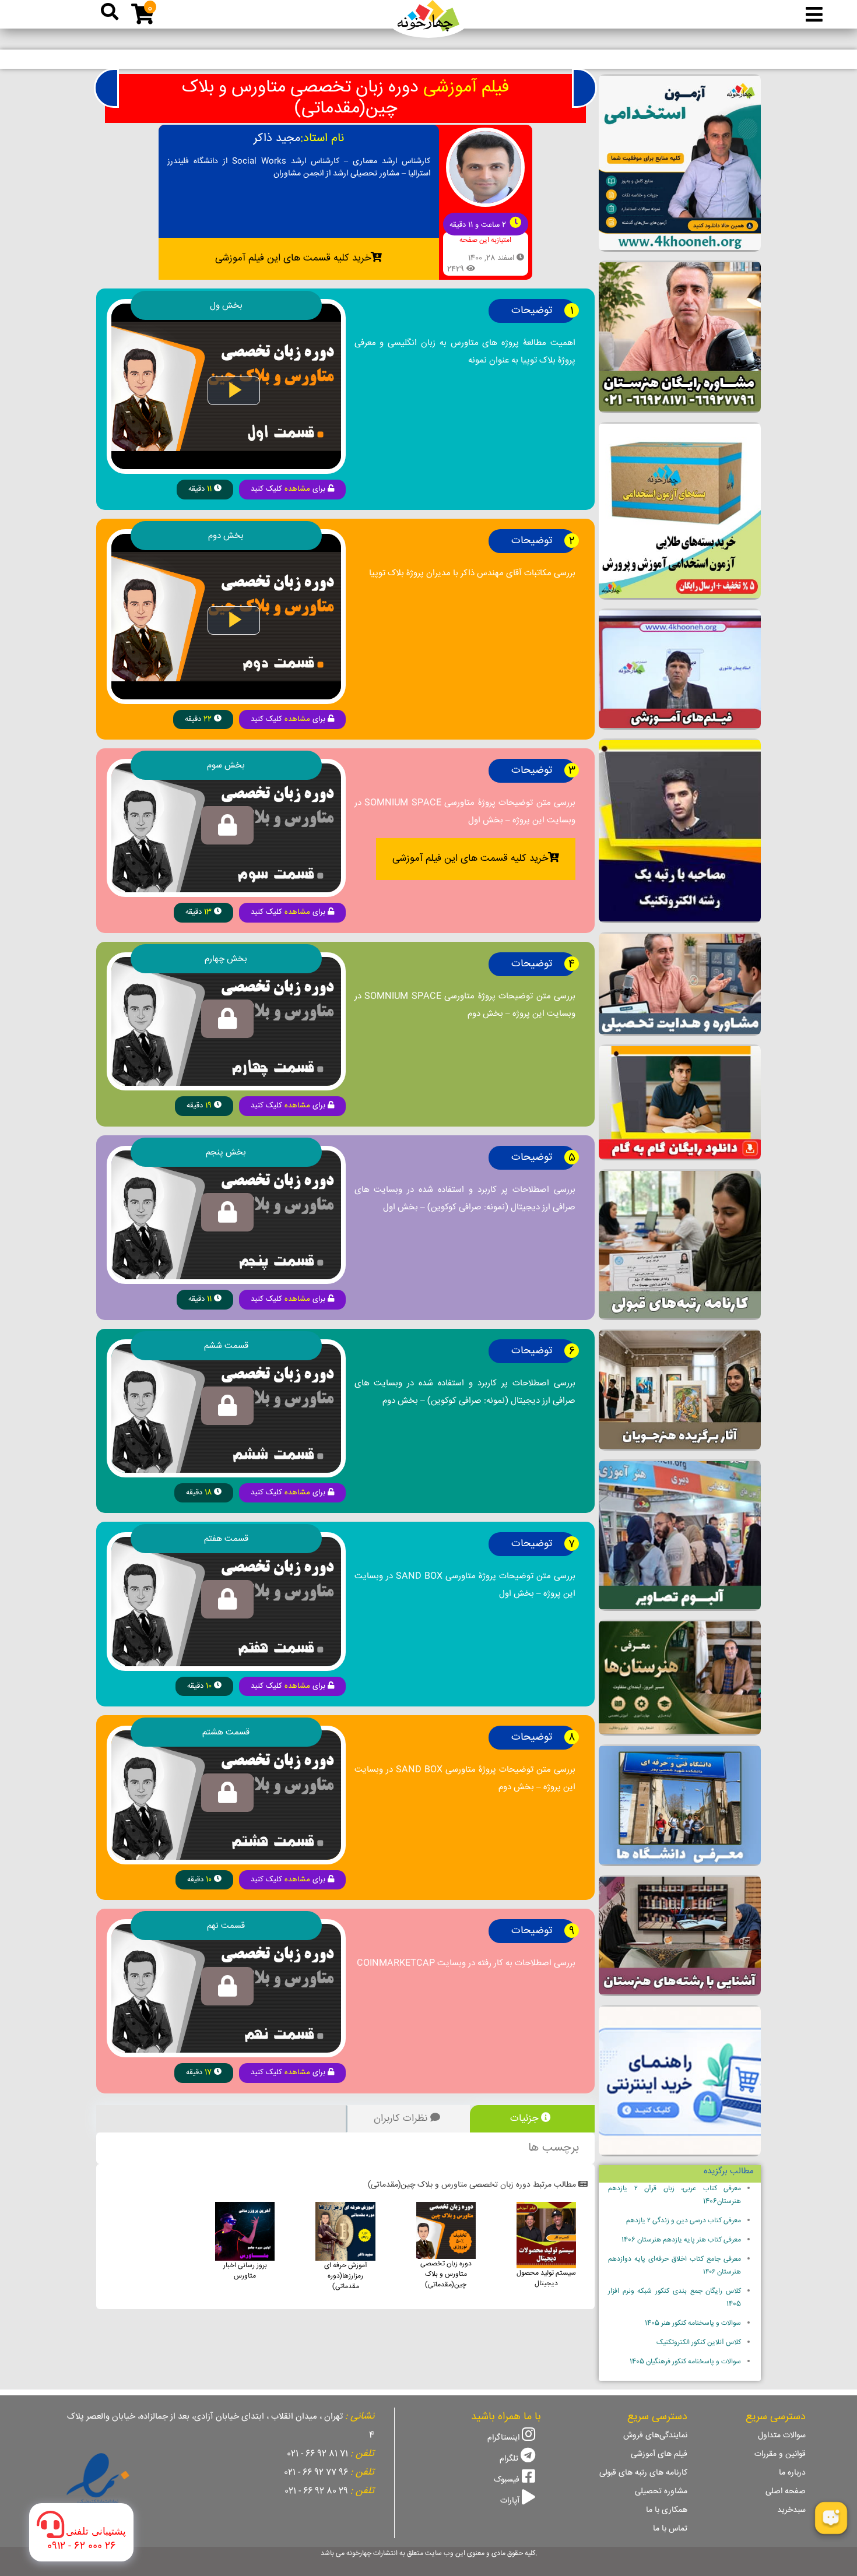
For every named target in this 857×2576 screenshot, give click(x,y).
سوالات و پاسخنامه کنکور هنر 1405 (693, 2323)
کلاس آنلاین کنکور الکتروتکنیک (699, 2343)
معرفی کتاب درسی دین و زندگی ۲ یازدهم (684, 2221)
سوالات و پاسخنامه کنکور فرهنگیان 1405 (685, 2362)
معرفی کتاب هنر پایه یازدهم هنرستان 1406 (681, 2240)
